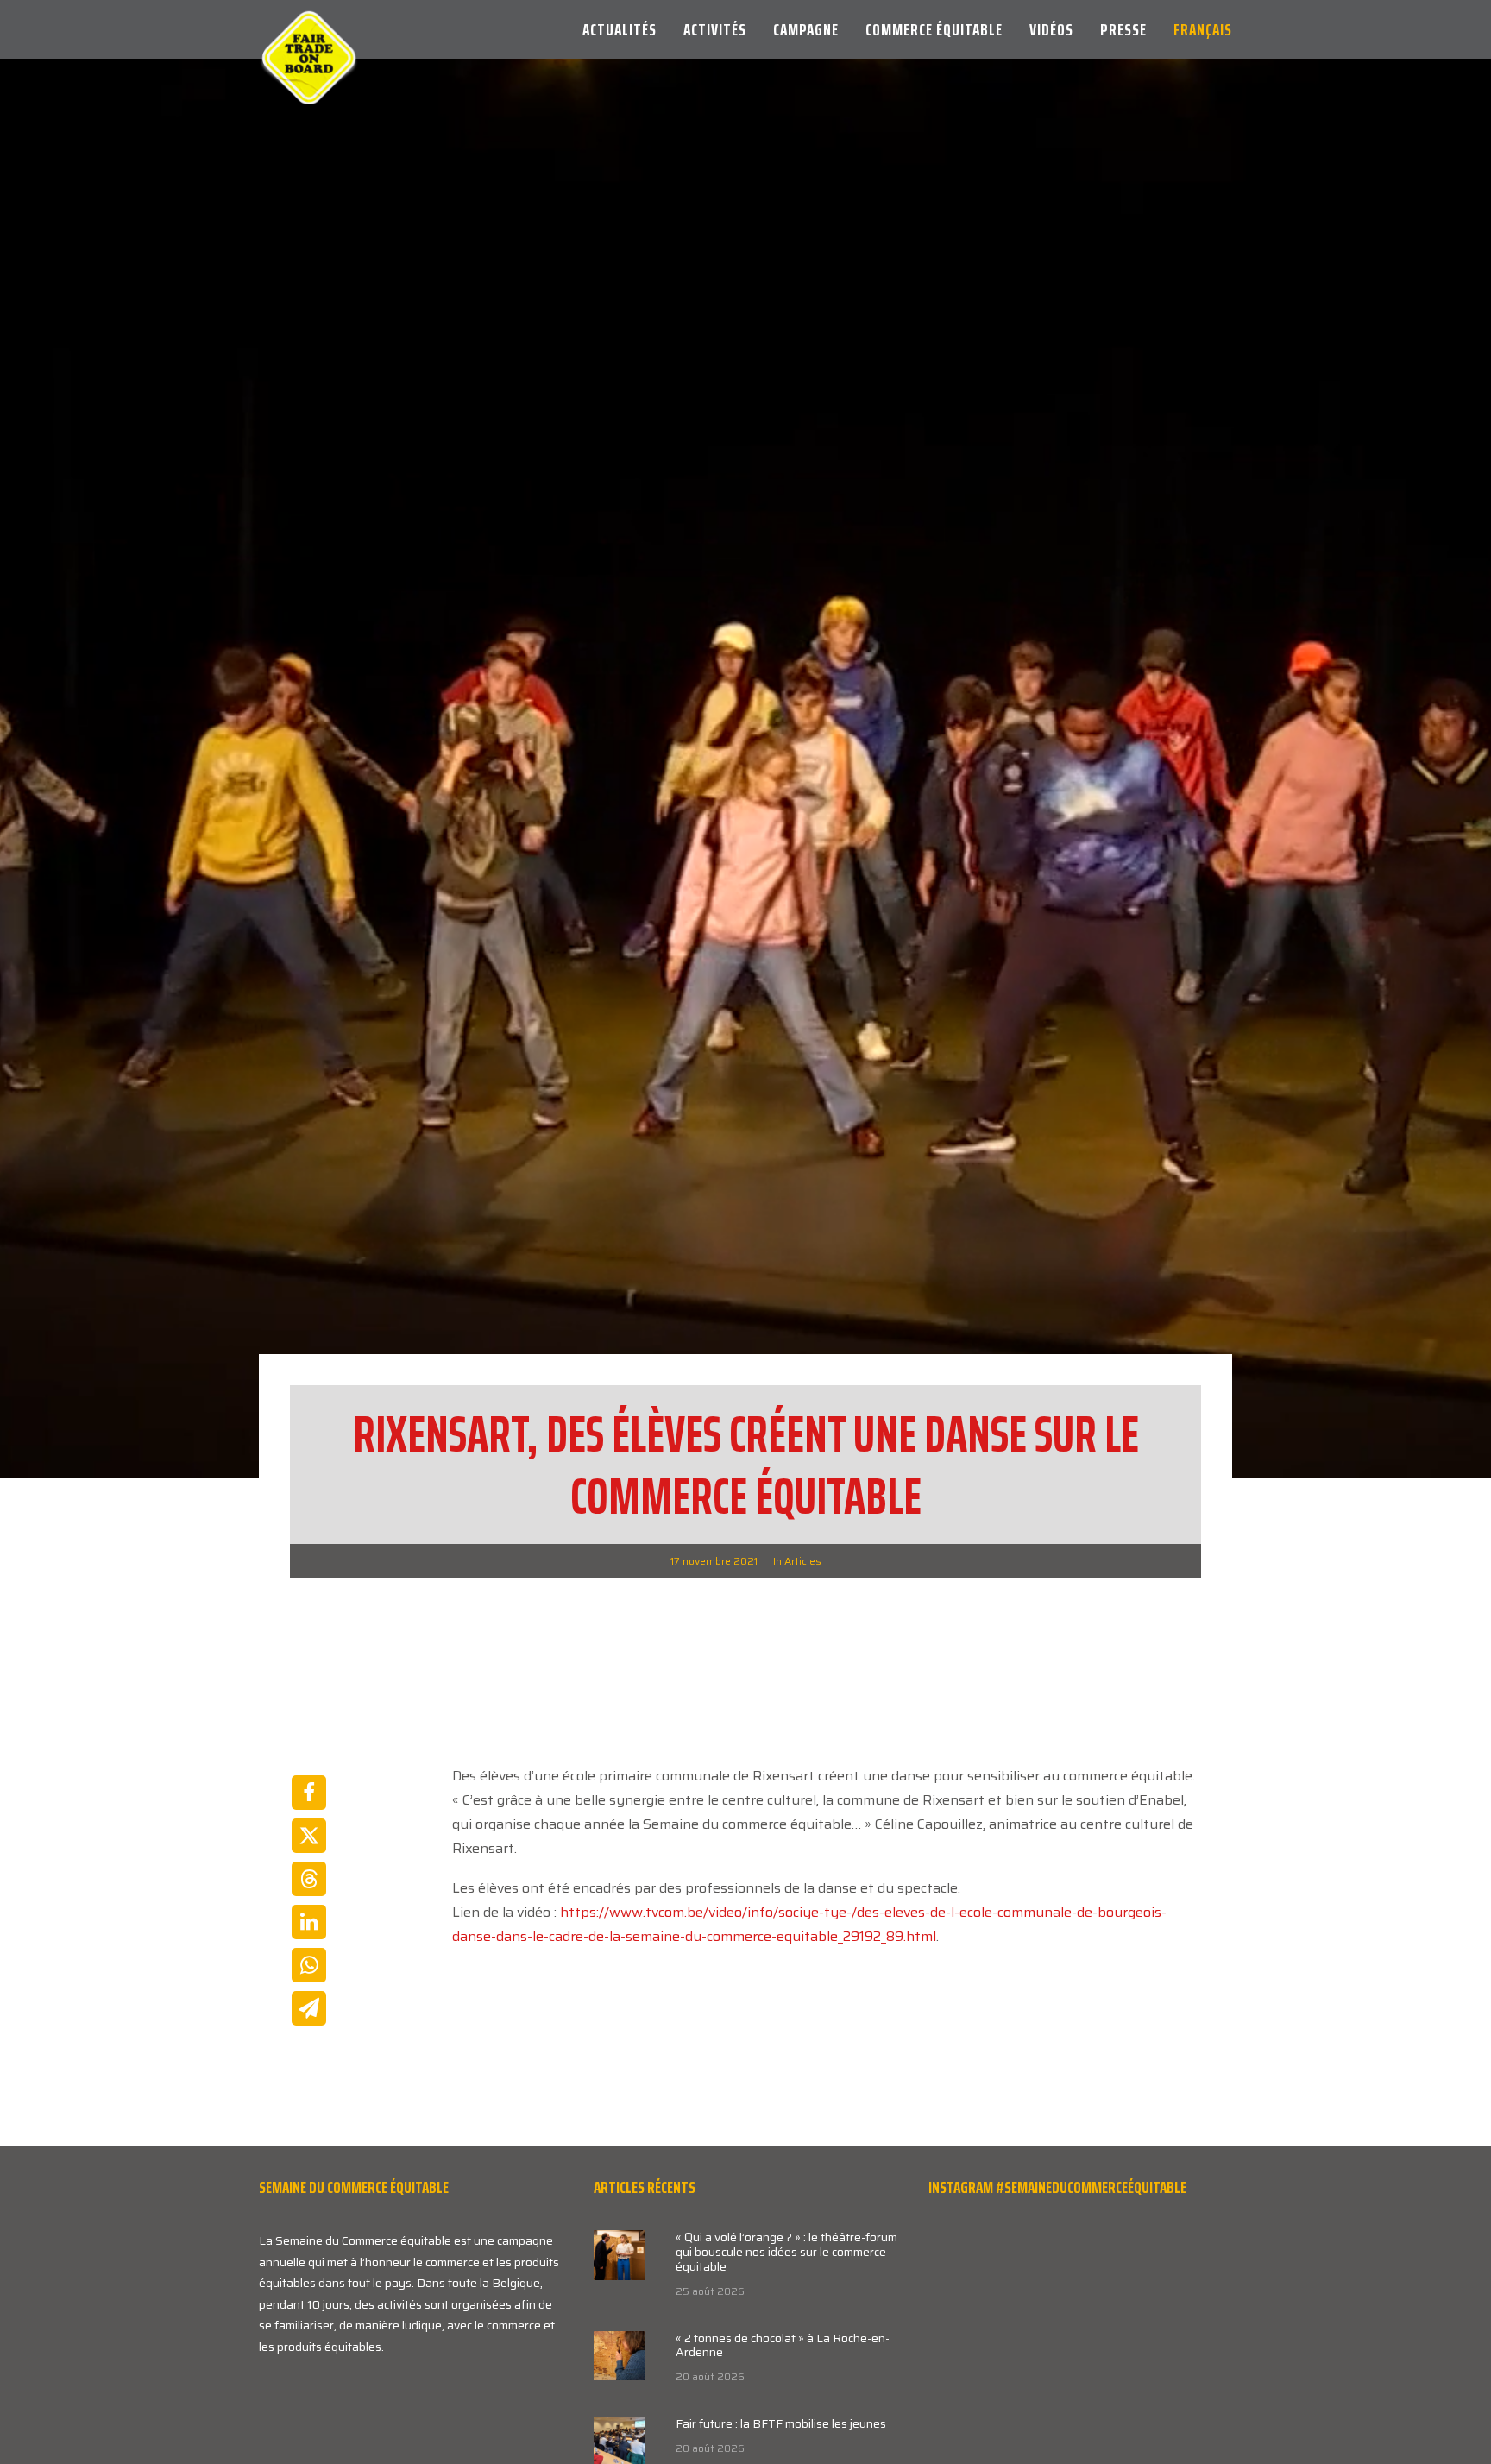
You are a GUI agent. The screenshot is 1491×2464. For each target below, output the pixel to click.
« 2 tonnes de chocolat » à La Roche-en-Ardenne (783, 2345)
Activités (715, 29)
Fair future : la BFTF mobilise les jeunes (781, 2423)
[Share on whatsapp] (309, 1965)
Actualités (620, 29)
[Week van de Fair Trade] (309, 29)
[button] (619, 2255)
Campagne (806, 29)
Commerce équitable (934, 29)
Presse (1123, 29)
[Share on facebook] (309, 1793)
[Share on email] (309, 2008)
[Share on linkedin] (309, 1922)
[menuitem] (626, 29)
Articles (803, 1561)
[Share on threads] (309, 1879)
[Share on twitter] (309, 1836)
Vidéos (1051, 29)
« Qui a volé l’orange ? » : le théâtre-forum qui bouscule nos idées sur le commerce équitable (786, 2252)
